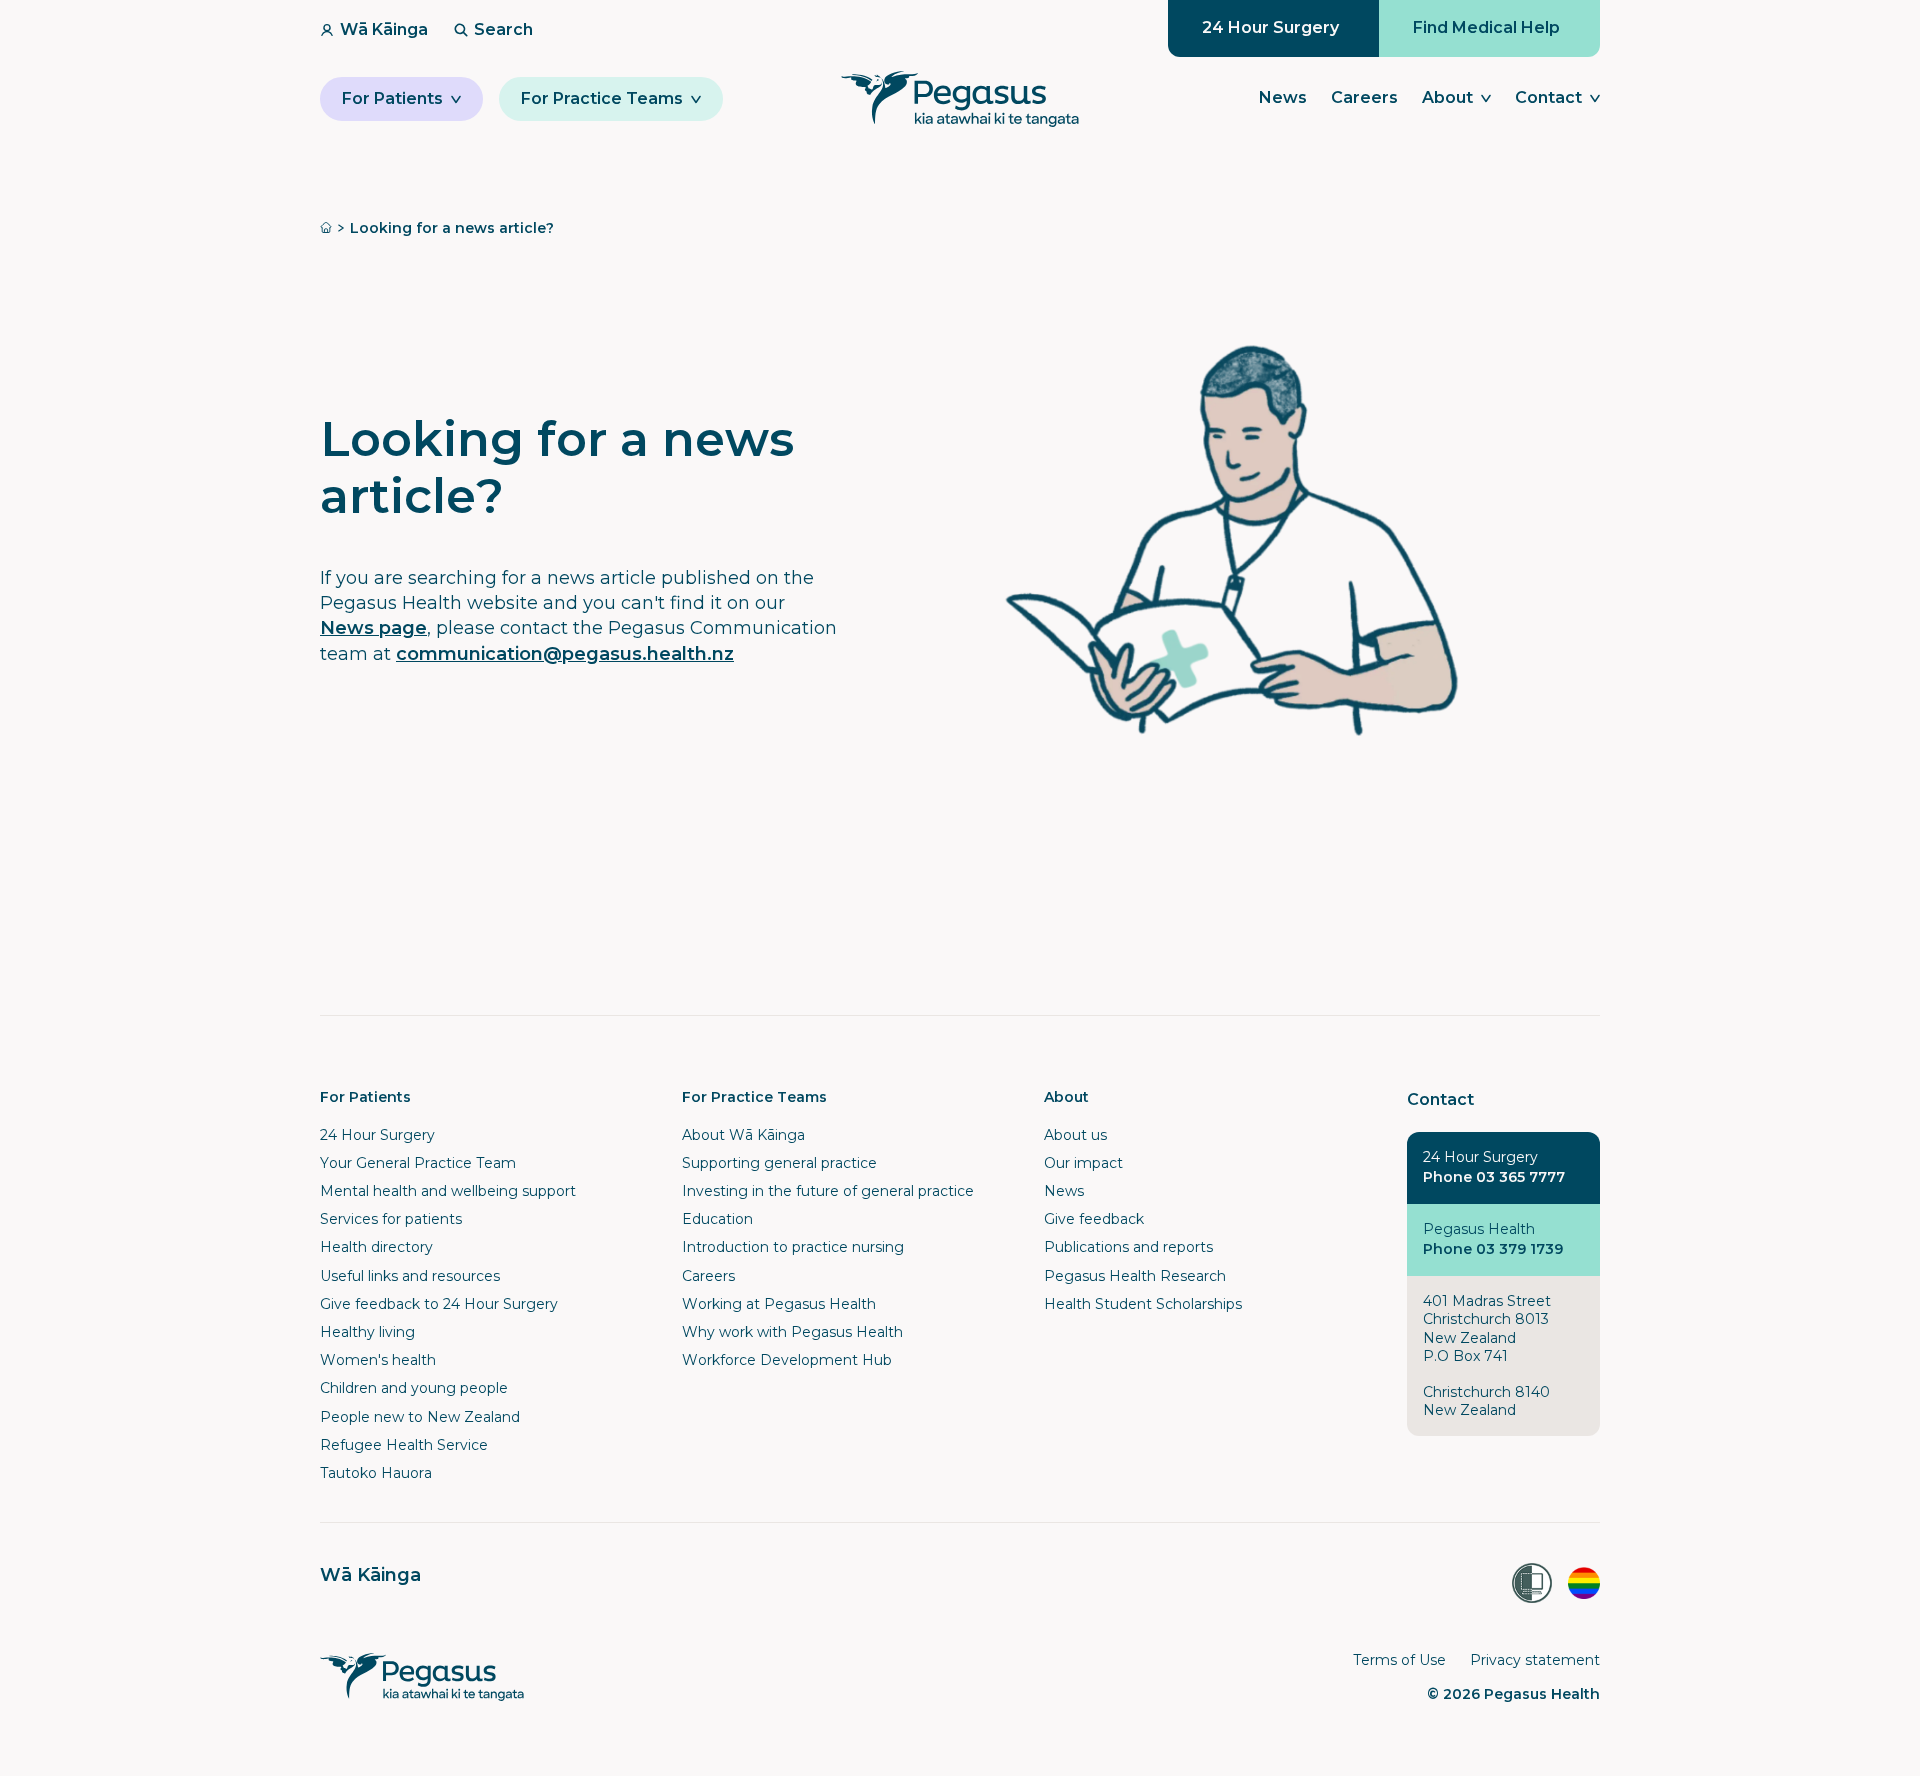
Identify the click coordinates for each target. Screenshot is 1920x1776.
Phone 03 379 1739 (1493, 1249)
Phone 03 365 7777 (1494, 1177)
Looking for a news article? (452, 228)
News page (373, 628)
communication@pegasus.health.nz (565, 654)
